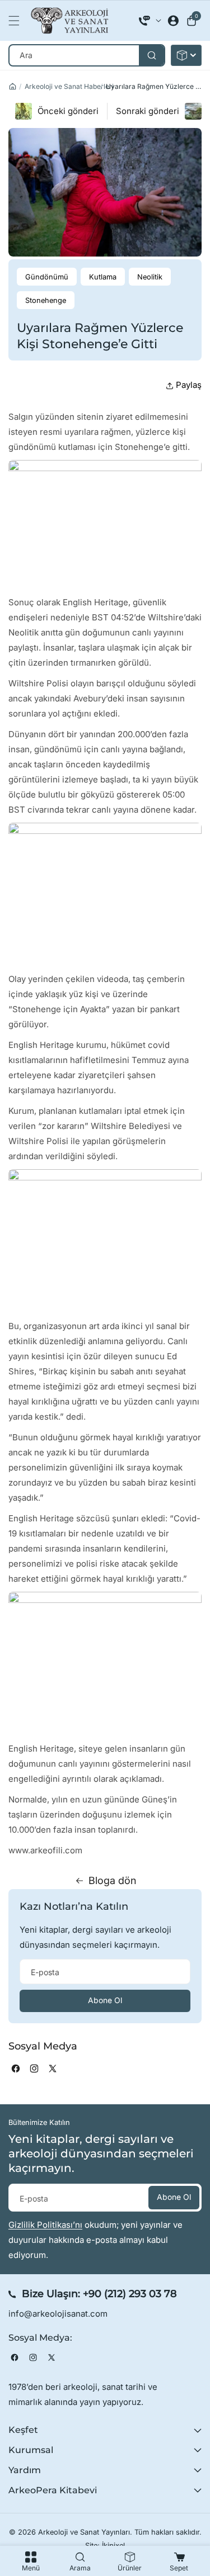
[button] (17, 21)
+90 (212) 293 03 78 (130, 2294)
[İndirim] (186, 55)
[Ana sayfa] (13, 86)
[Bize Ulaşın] (150, 21)
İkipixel (113, 2546)
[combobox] (87, 55)
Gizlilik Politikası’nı (45, 2225)
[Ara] (151, 55)
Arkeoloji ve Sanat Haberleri (69, 86)
